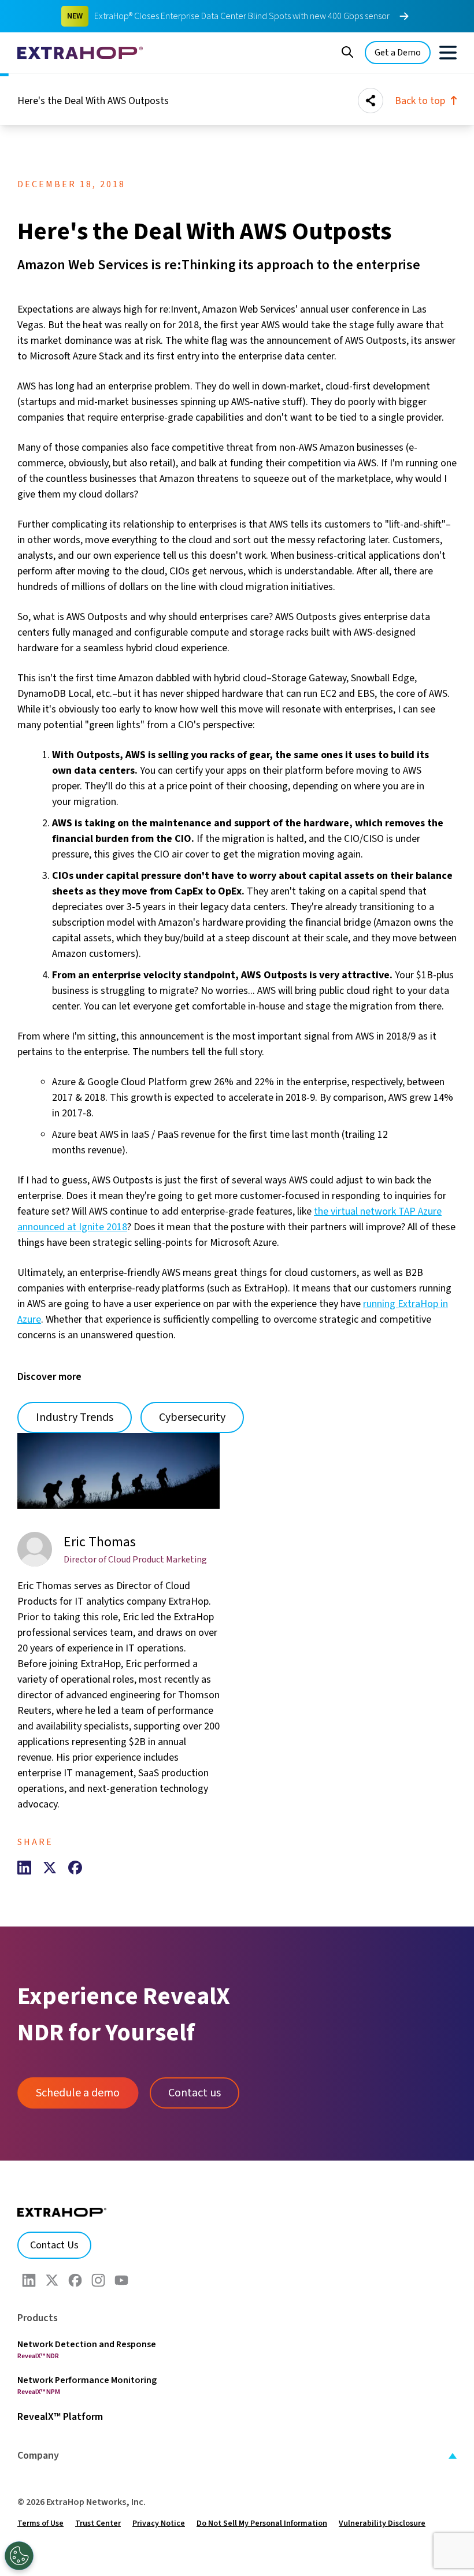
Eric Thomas (100, 1542)
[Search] (347, 51)
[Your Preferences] (19, 2556)
